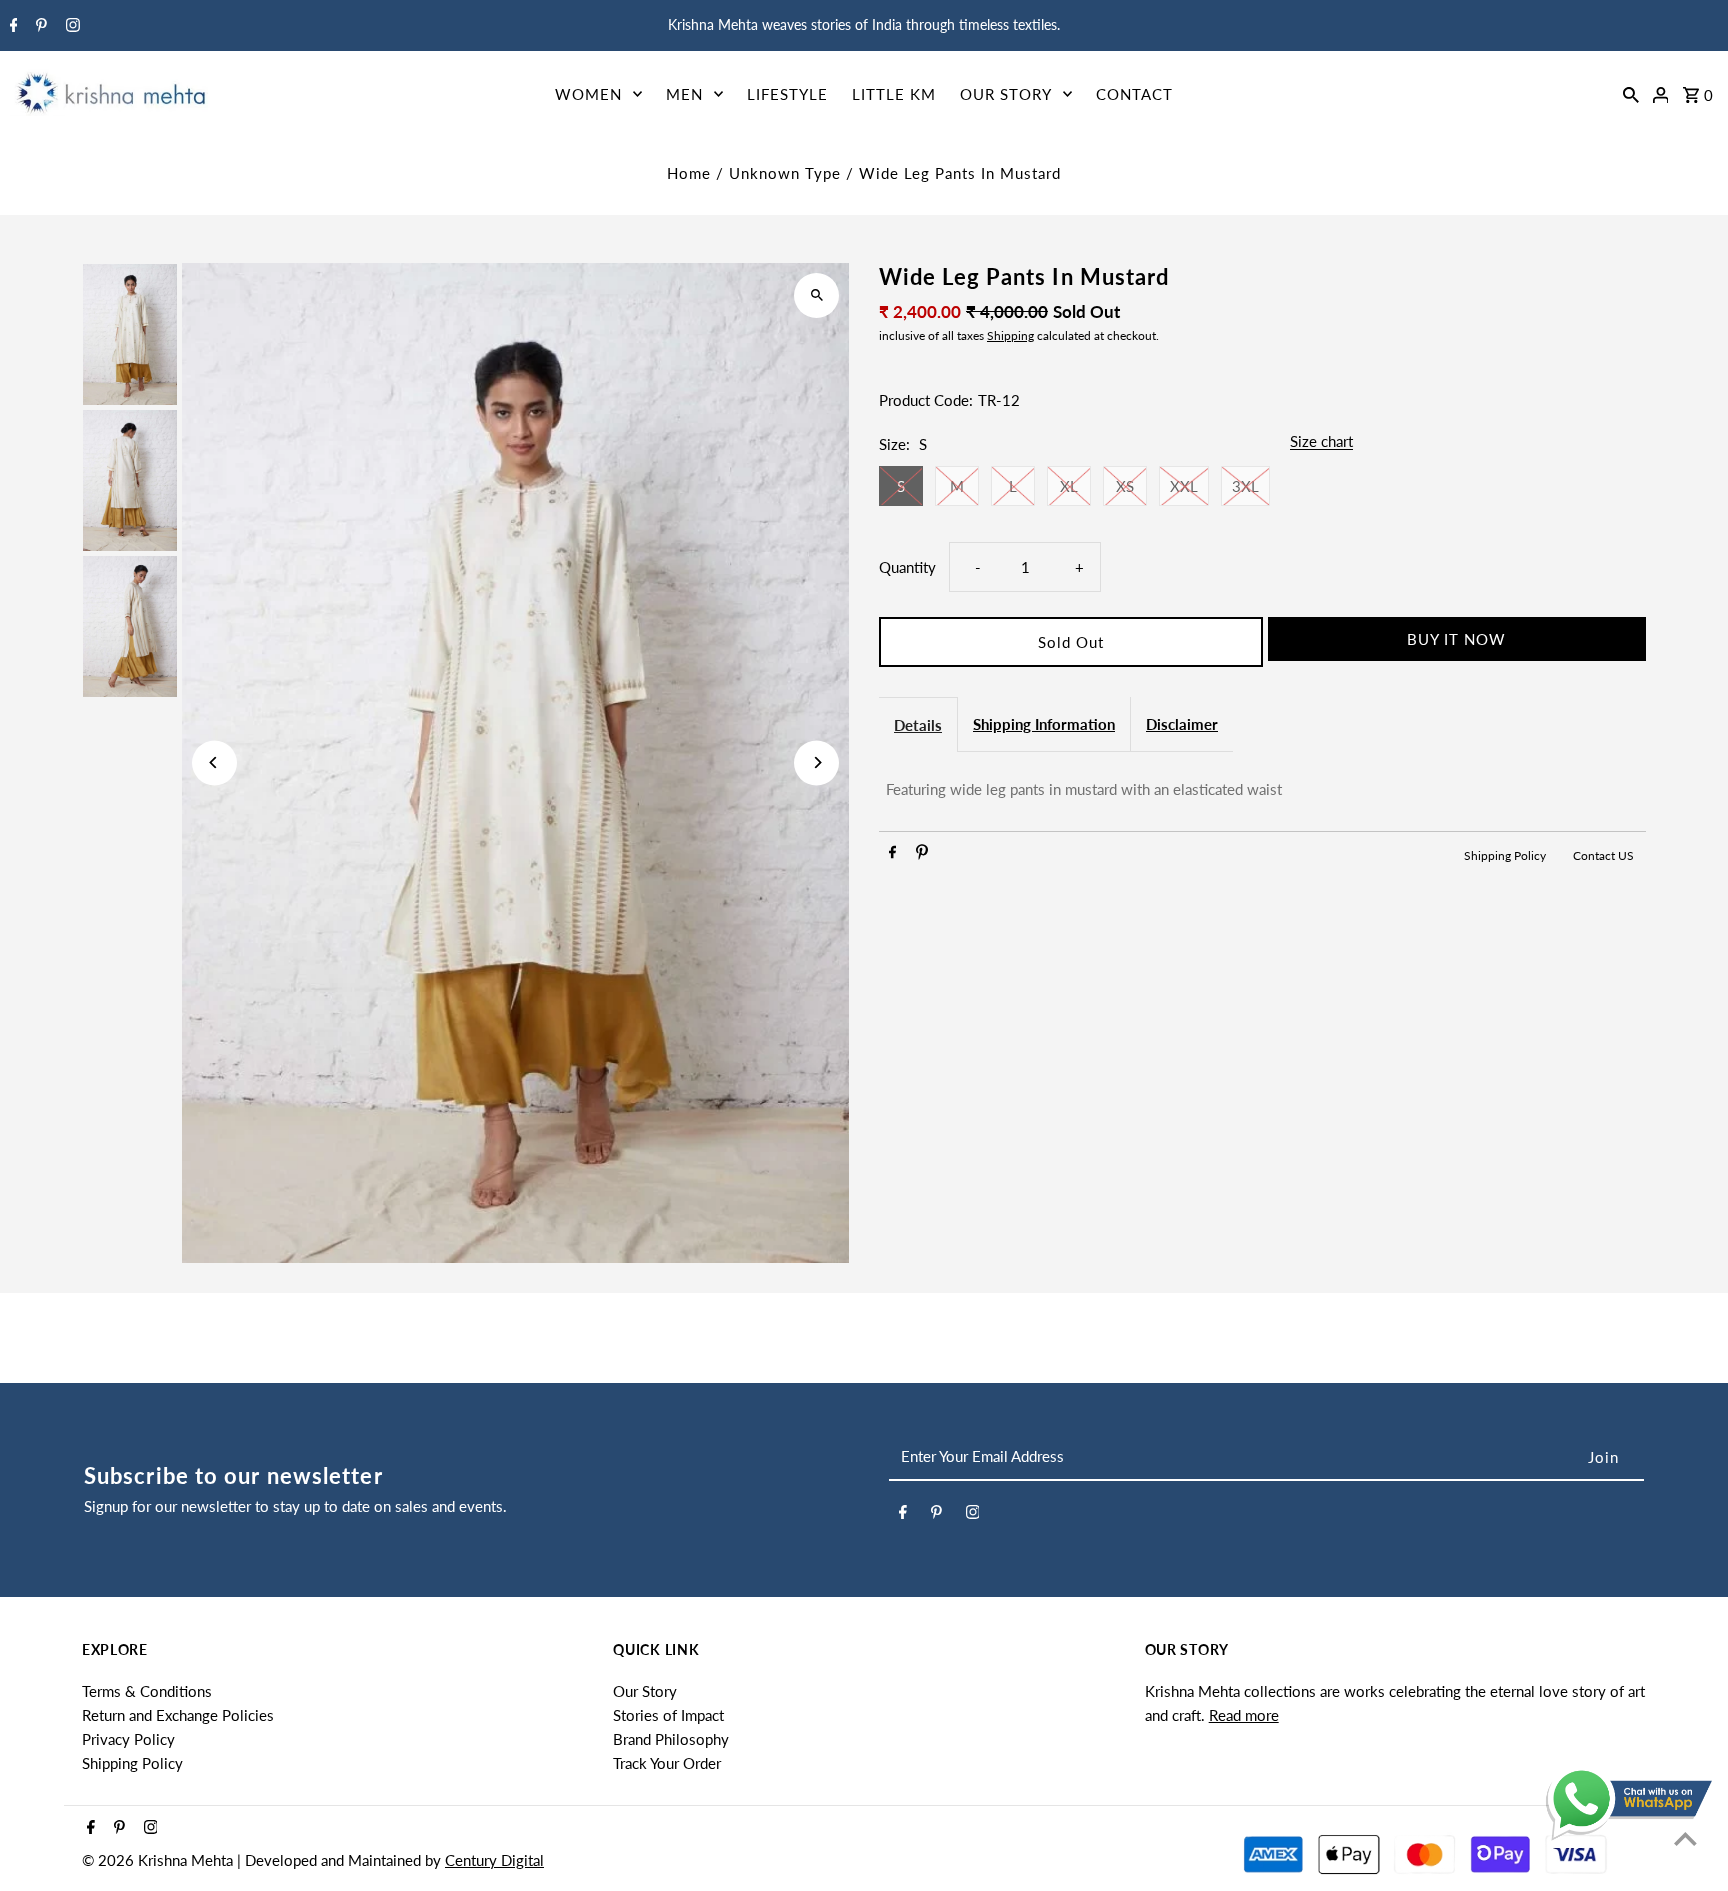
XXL (1184, 486)
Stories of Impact (668, 1715)
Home (689, 173)
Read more (1244, 1715)
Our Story (645, 1691)
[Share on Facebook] (892, 855)
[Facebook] (11, 26)
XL (1069, 486)
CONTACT (1134, 94)
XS (1125, 486)
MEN (684, 94)
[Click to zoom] (816, 295)
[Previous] (214, 762)
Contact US (1603, 855)
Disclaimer (1182, 724)
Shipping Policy (1506, 855)
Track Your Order (667, 1763)
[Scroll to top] (1685, 1838)
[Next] (816, 762)
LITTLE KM (894, 94)
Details (918, 725)
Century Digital (494, 1860)
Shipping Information (1044, 724)
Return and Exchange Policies (178, 1715)
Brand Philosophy (671, 1739)
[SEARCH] (1631, 93)
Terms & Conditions (147, 1691)
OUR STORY (1006, 94)
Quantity (907, 567)
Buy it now (1456, 639)
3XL (1245, 486)
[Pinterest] (39, 26)
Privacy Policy (128, 1739)
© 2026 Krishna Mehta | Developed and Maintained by (263, 1860)
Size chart (1321, 442)
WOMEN (588, 94)
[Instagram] (70, 26)
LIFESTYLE (787, 94)
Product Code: (926, 400)
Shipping (1010, 335)
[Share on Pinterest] (922, 855)
